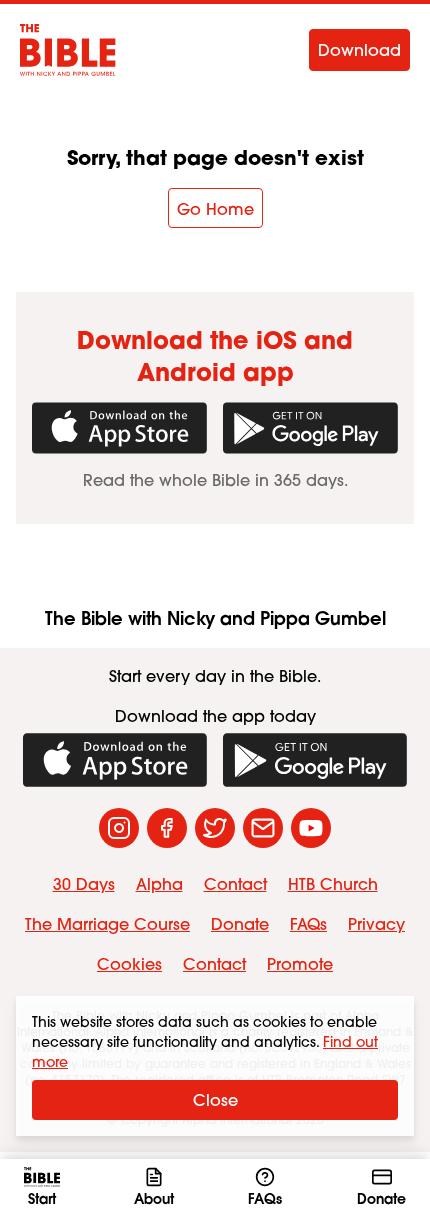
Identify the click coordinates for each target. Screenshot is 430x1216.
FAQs (308, 924)
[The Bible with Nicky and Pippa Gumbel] (68, 50)
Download (359, 50)
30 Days (84, 884)
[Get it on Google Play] (310, 428)
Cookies (129, 964)
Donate (240, 924)
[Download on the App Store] (115, 760)
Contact (235, 884)
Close (215, 1100)
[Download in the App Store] (119, 428)
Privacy (376, 924)
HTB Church (333, 884)
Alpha (159, 884)
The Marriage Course (107, 924)
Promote (300, 964)
